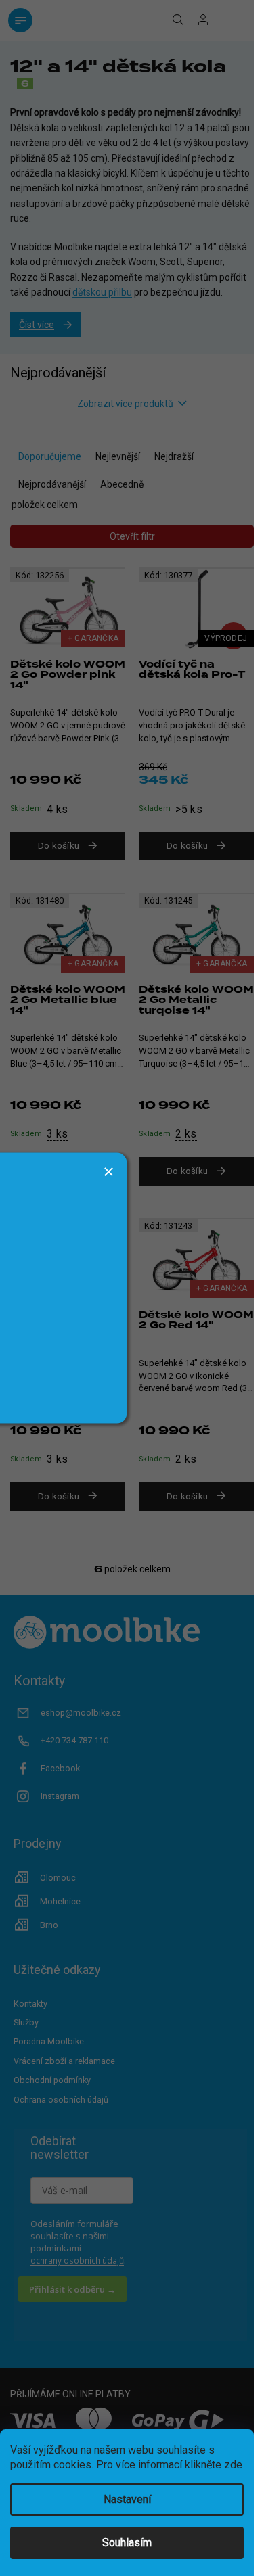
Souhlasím (127, 2543)
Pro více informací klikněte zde (169, 2465)
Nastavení (127, 2499)
